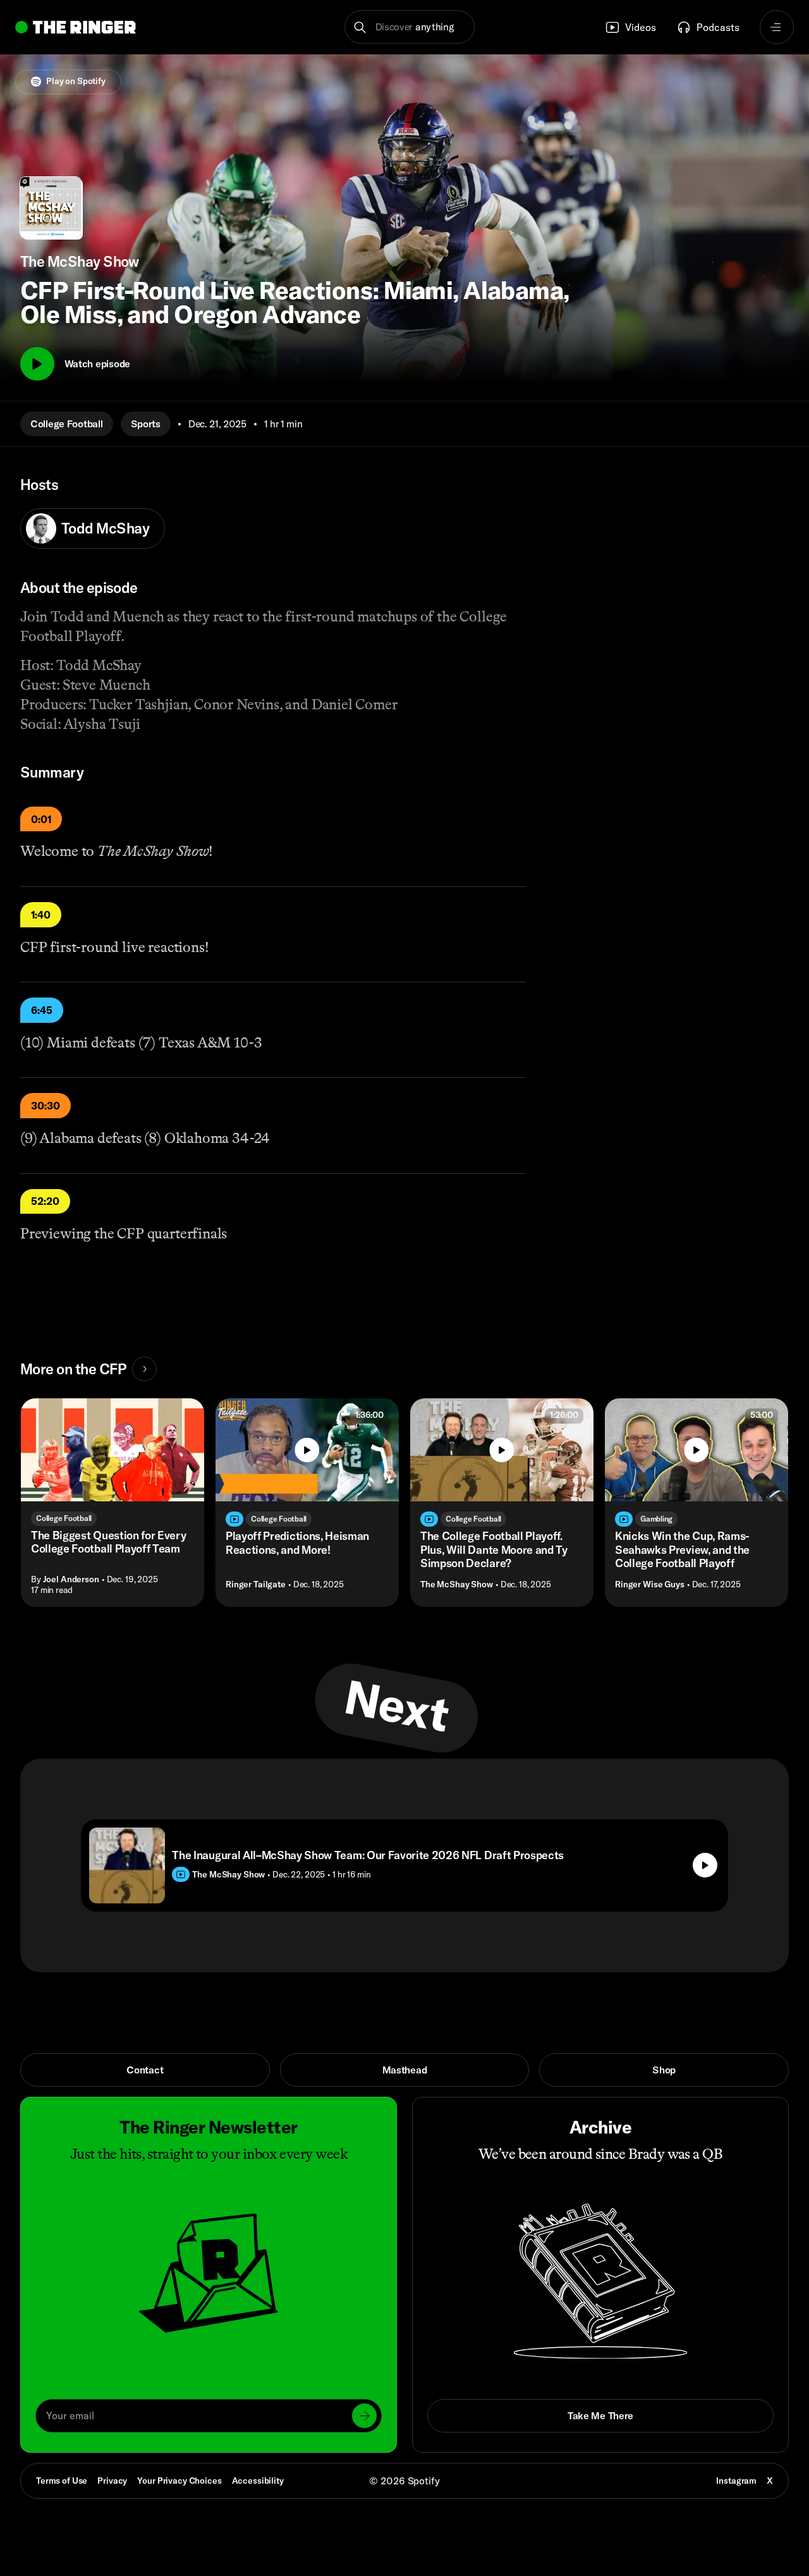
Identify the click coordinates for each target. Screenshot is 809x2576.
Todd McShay (105, 528)
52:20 (45, 1201)
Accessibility (258, 2481)
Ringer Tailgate (256, 1584)
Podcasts (718, 27)
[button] (410, 27)
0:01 (41, 819)
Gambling (656, 1519)
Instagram (736, 2481)
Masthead (405, 2070)
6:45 (42, 1010)
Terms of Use (62, 2481)
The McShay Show (457, 1584)
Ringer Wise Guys (650, 1584)
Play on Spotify (76, 81)
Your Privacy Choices (179, 2481)
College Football (67, 424)
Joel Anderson (71, 1579)
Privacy (112, 2481)
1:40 (41, 915)
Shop (664, 2070)
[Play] (37, 364)
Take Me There (600, 2415)
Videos (641, 27)
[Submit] (364, 2416)
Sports (146, 424)
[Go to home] (76, 27)
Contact (145, 2070)
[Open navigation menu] (777, 27)
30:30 (46, 1106)
